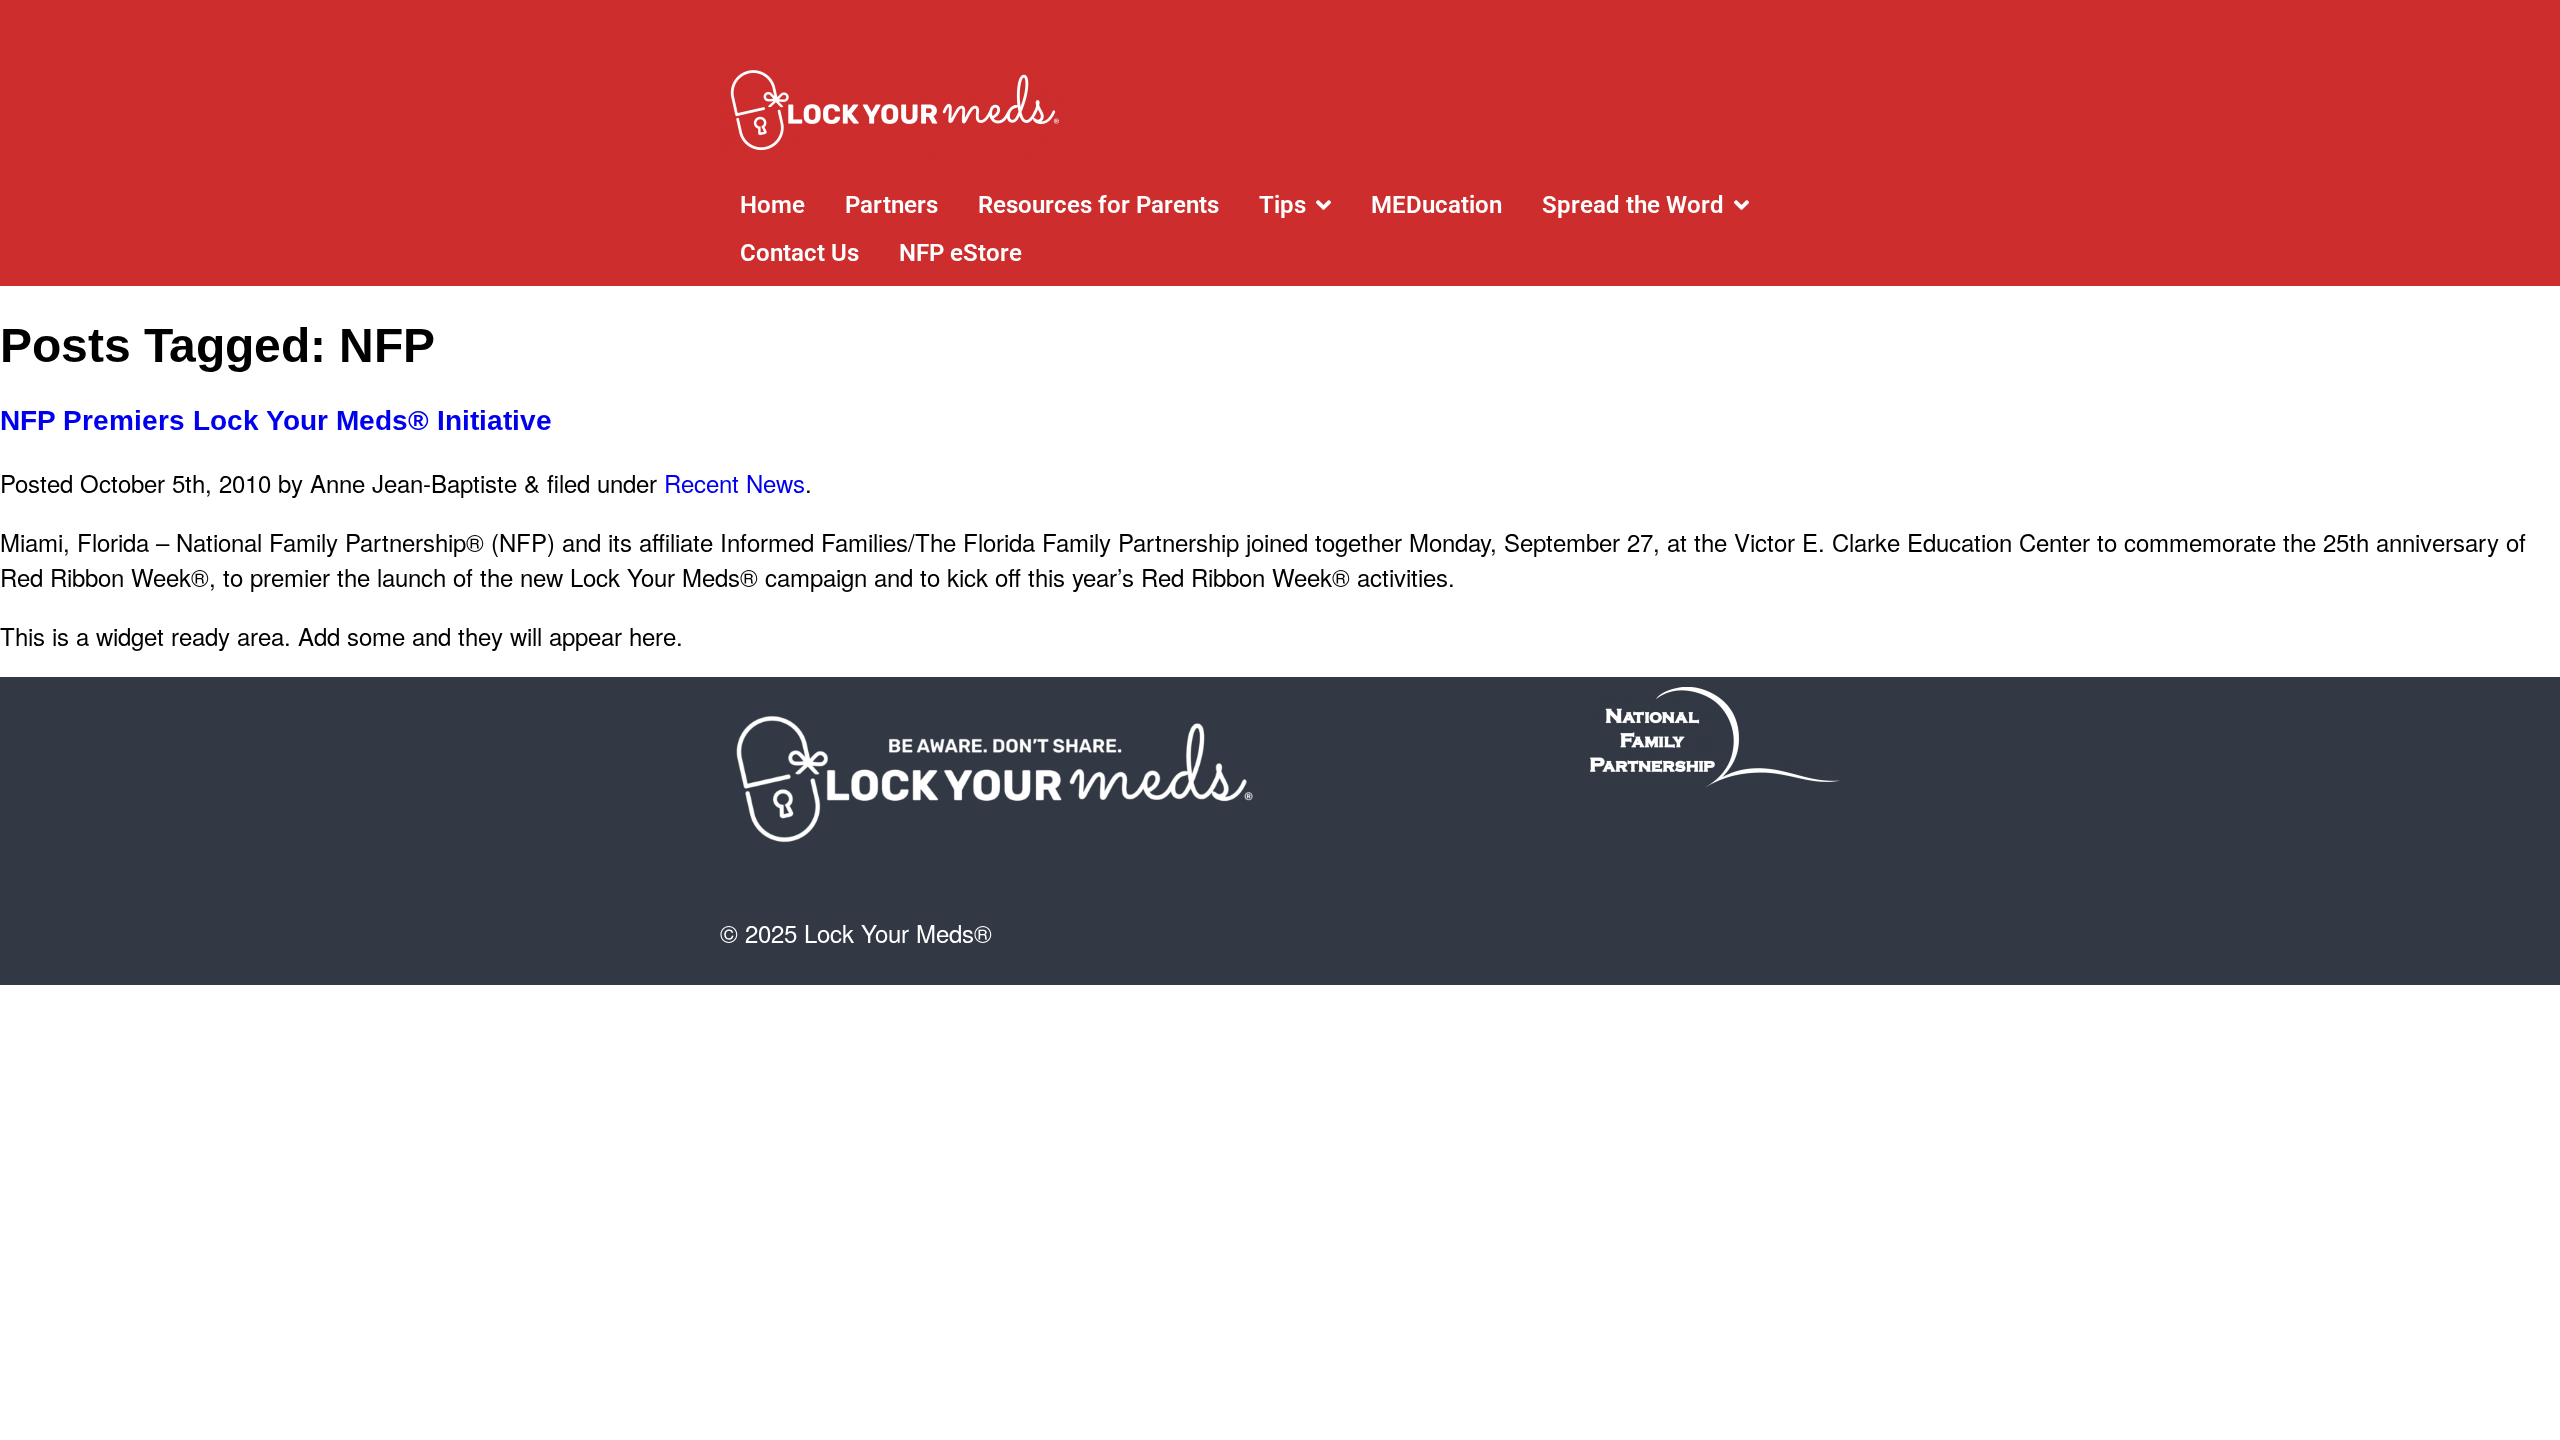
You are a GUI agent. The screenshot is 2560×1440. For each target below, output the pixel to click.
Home (772, 205)
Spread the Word (1633, 205)
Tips (1282, 205)
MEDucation (1436, 205)
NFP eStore (960, 253)
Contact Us (799, 253)
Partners (891, 205)
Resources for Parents (1098, 205)
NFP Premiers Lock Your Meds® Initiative (276, 420)
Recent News (734, 482)
